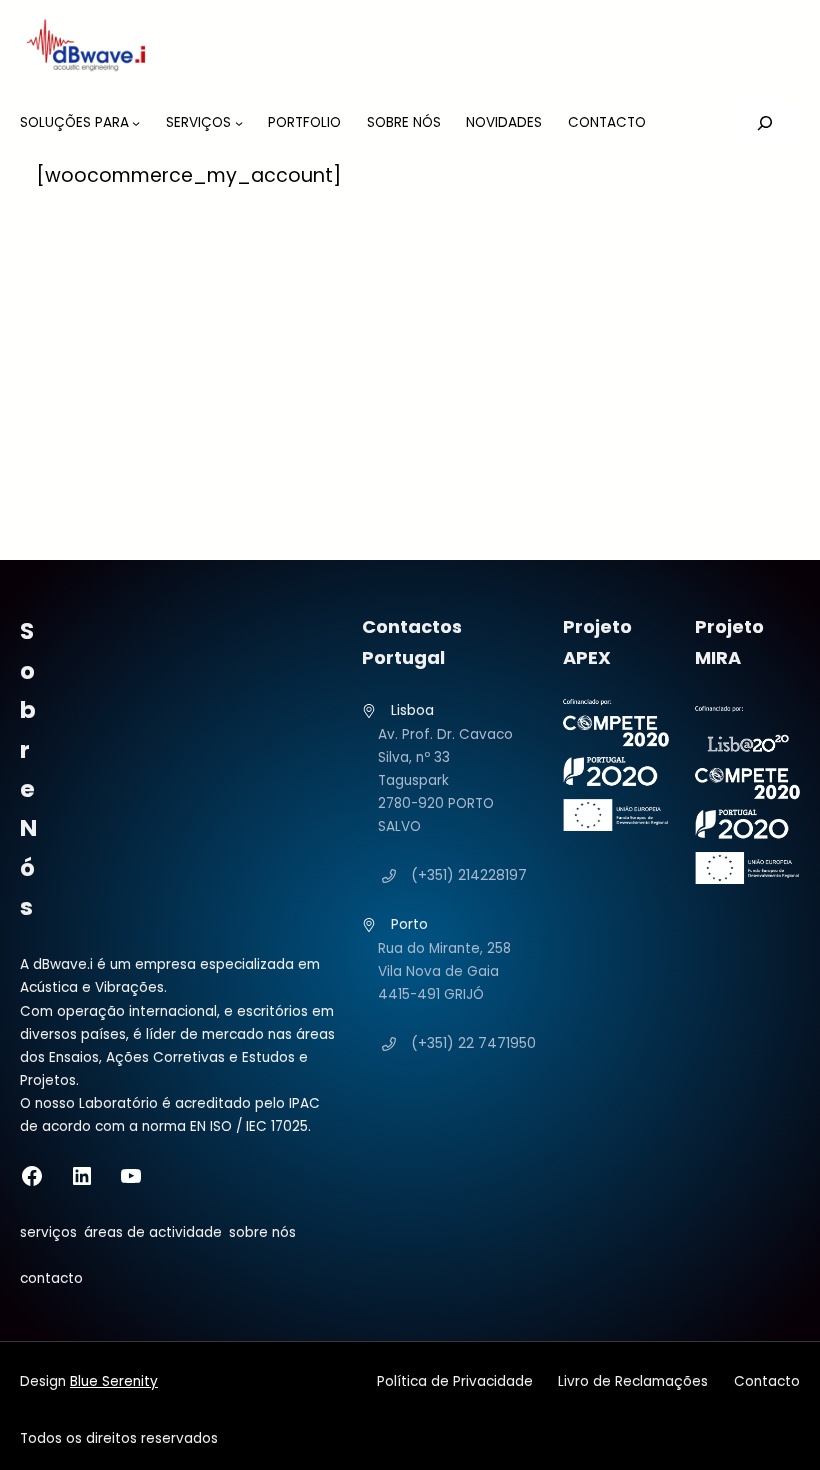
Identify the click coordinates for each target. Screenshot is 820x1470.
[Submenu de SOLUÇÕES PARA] (136, 123)
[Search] (764, 123)
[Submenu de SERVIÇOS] (239, 123)
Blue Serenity (114, 1381)
